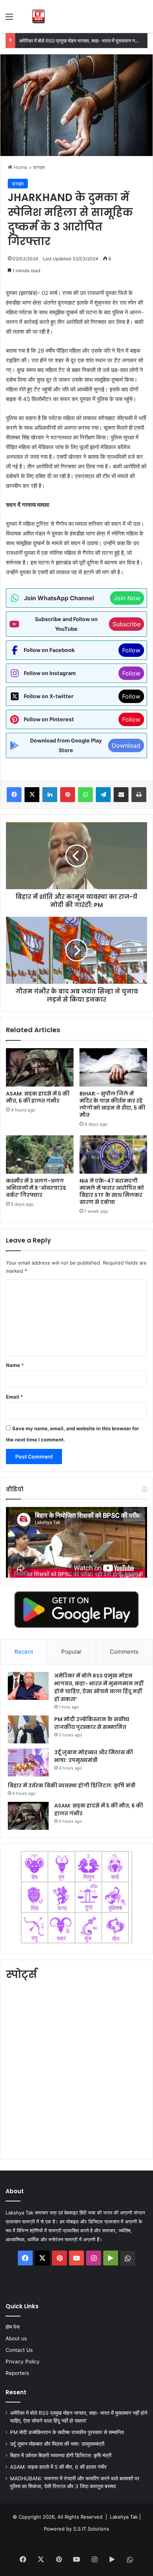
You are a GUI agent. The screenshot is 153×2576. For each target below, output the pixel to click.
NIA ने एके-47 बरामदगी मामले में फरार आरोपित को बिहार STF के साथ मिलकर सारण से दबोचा (112, 1191)
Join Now (127, 598)
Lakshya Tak (124, 2517)
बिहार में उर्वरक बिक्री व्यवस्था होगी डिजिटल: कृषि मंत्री (72, 1785)
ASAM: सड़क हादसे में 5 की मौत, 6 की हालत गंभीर (38, 1097)
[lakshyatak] (38, 16)
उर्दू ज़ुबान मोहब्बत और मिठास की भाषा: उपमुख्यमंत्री (94, 1756)
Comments (124, 1652)
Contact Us (19, 2350)
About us (16, 2338)
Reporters (17, 2373)
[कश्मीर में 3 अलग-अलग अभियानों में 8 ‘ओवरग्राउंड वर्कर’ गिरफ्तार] (40, 1155)
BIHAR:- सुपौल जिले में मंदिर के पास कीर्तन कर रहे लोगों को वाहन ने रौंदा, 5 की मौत (112, 1104)
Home (20, 167)
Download (126, 745)
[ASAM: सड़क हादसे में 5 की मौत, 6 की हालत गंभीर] (40, 1067)
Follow (131, 650)
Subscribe (126, 624)
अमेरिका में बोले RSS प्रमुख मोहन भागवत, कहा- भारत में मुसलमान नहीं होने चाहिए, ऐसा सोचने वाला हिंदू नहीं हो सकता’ (99, 1687)
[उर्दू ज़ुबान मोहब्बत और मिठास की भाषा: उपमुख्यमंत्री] (28, 1763)
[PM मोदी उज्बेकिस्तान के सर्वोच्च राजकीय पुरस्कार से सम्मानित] (28, 1729)
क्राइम (39, 167)
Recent (24, 1652)
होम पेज (13, 2327)
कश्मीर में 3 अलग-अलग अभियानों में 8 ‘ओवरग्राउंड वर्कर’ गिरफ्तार (36, 1188)
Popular (71, 1652)
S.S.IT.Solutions (91, 2529)
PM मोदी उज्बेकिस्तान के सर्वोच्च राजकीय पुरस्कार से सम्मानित (72, 41)
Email (14, 1397)
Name (15, 1365)
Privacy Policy (23, 2362)
